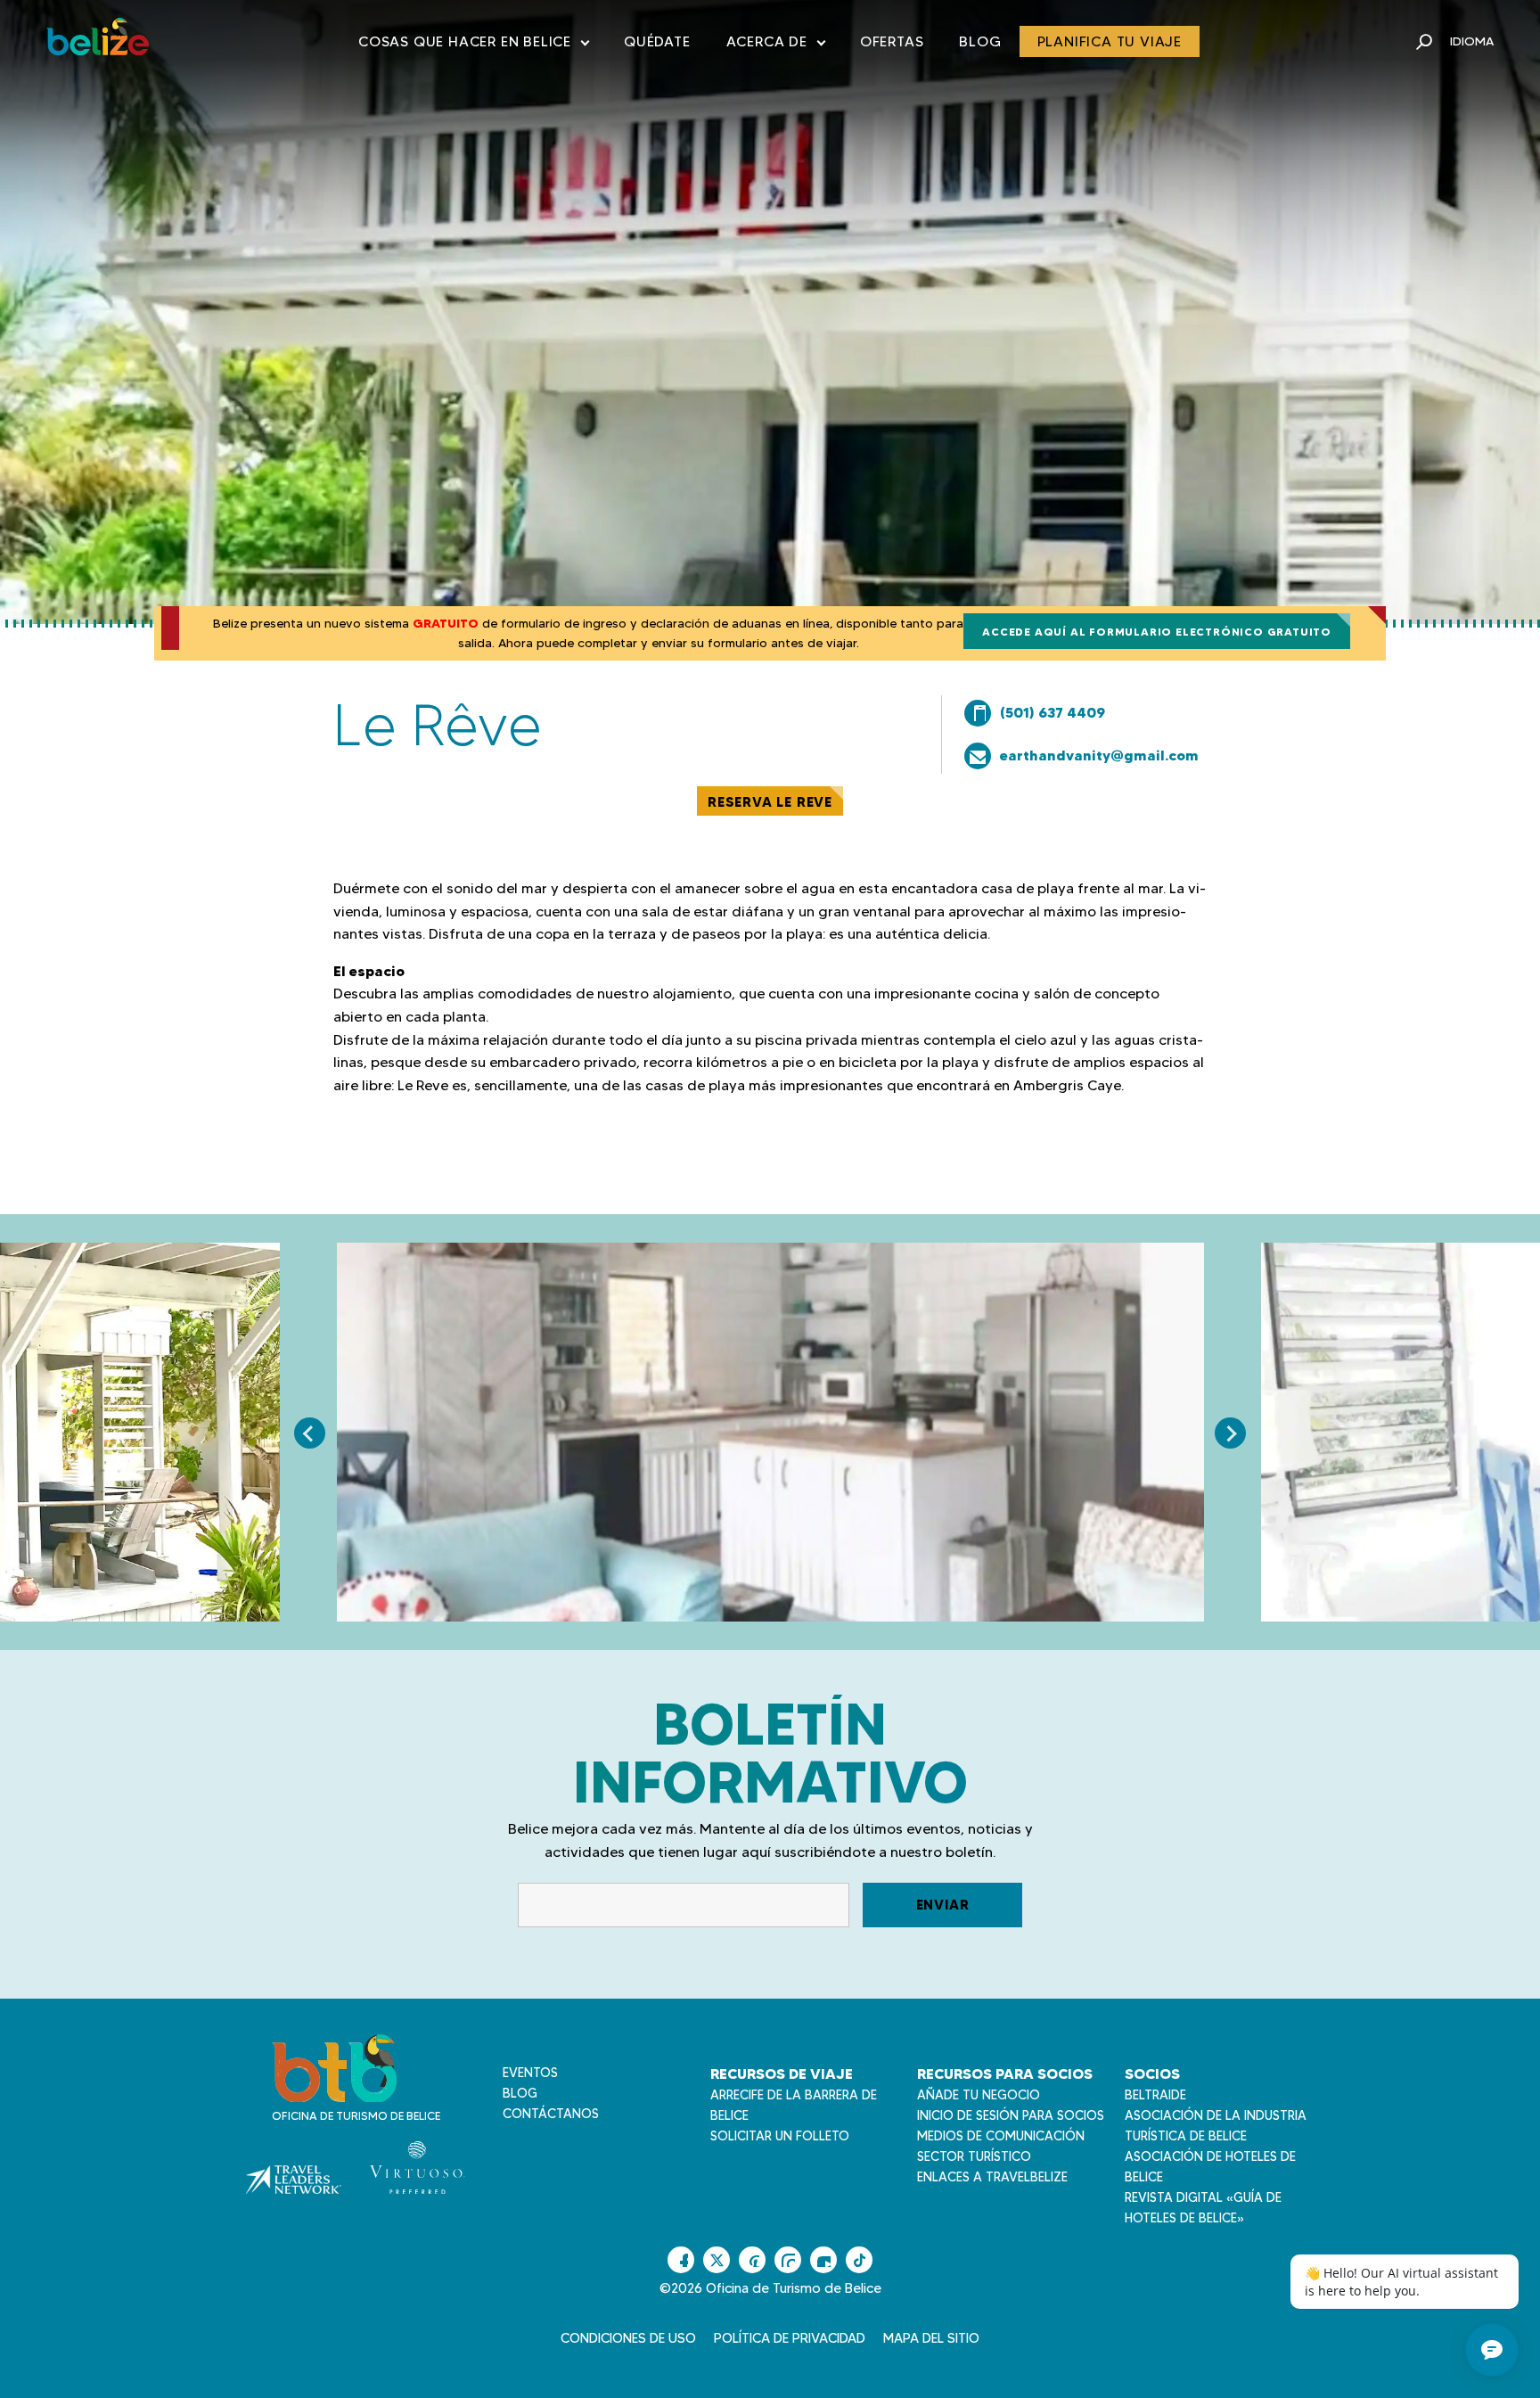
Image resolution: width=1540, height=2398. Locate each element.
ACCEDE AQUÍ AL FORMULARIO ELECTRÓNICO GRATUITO (1157, 632)
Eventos (530, 2073)
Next (1230, 1433)
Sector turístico (974, 2156)
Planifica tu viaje (1110, 41)
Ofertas (892, 41)
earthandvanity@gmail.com (1099, 755)
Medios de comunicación (1001, 2136)
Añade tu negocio (979, 2095)
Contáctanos (551, 2114)
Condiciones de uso (628, 2338)
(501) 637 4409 (1053, 712)
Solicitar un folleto (780, 2136)
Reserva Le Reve (770, 802)
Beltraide (1155, 2095)
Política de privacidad (790, 2338)
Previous (310, 1433)
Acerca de (775, 45)
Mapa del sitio (931, 2338)
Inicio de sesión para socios (1011, 2115)
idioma (1472, 41)
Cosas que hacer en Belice (473, 45)
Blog (980, 41)
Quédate (657, 41)
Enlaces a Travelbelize (992, 2177)
